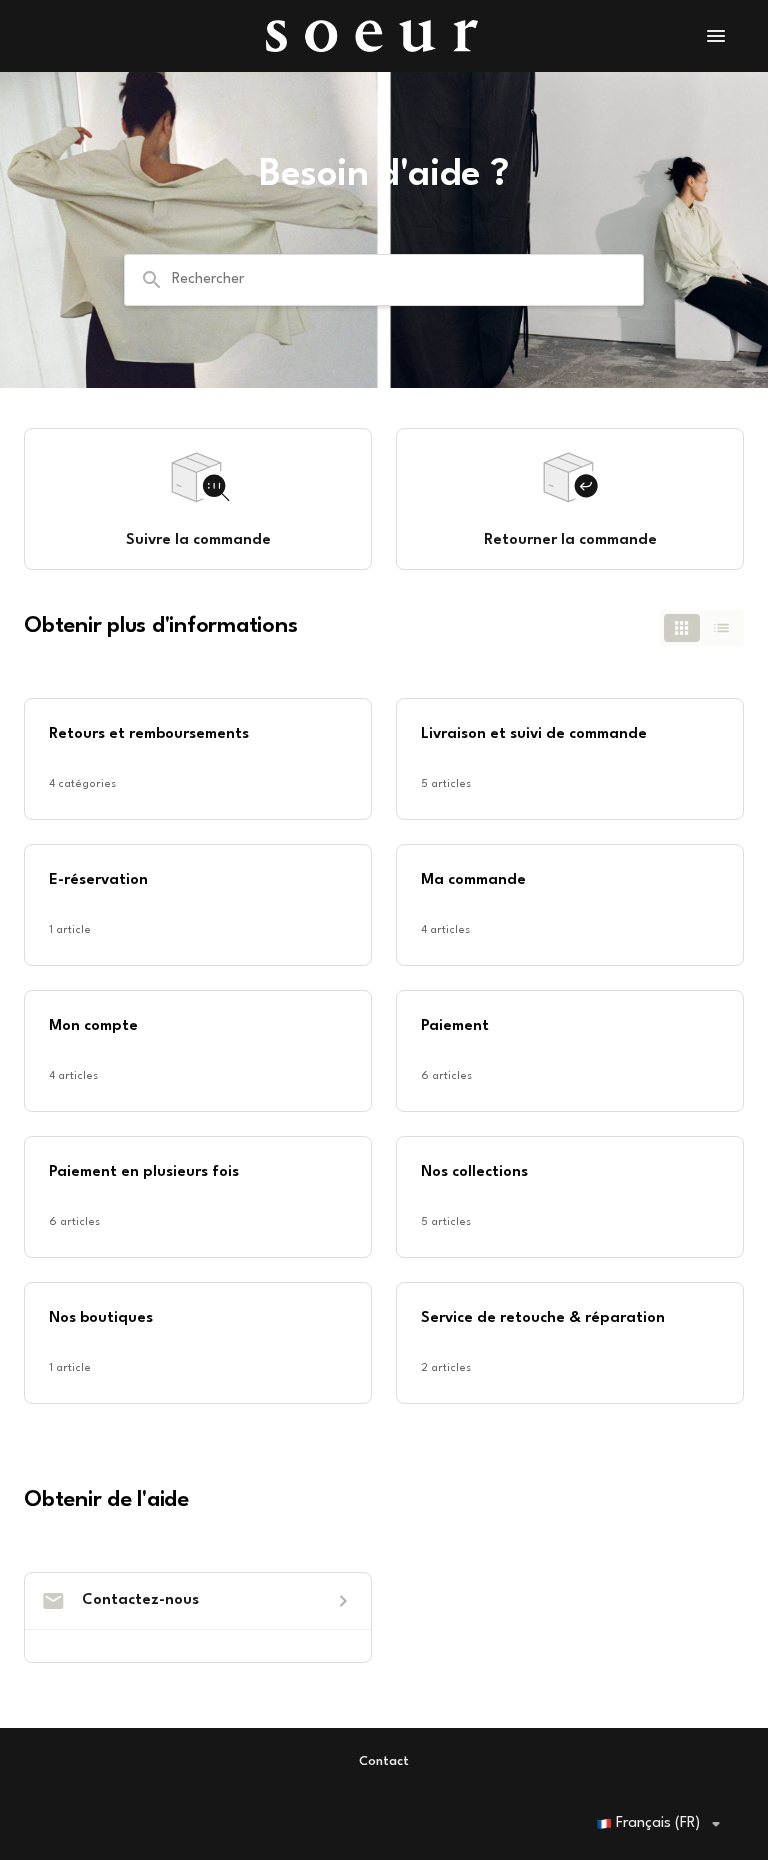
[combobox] (384, 280)
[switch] (702, 628)
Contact (384, 1761)
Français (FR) (658, 1823)
